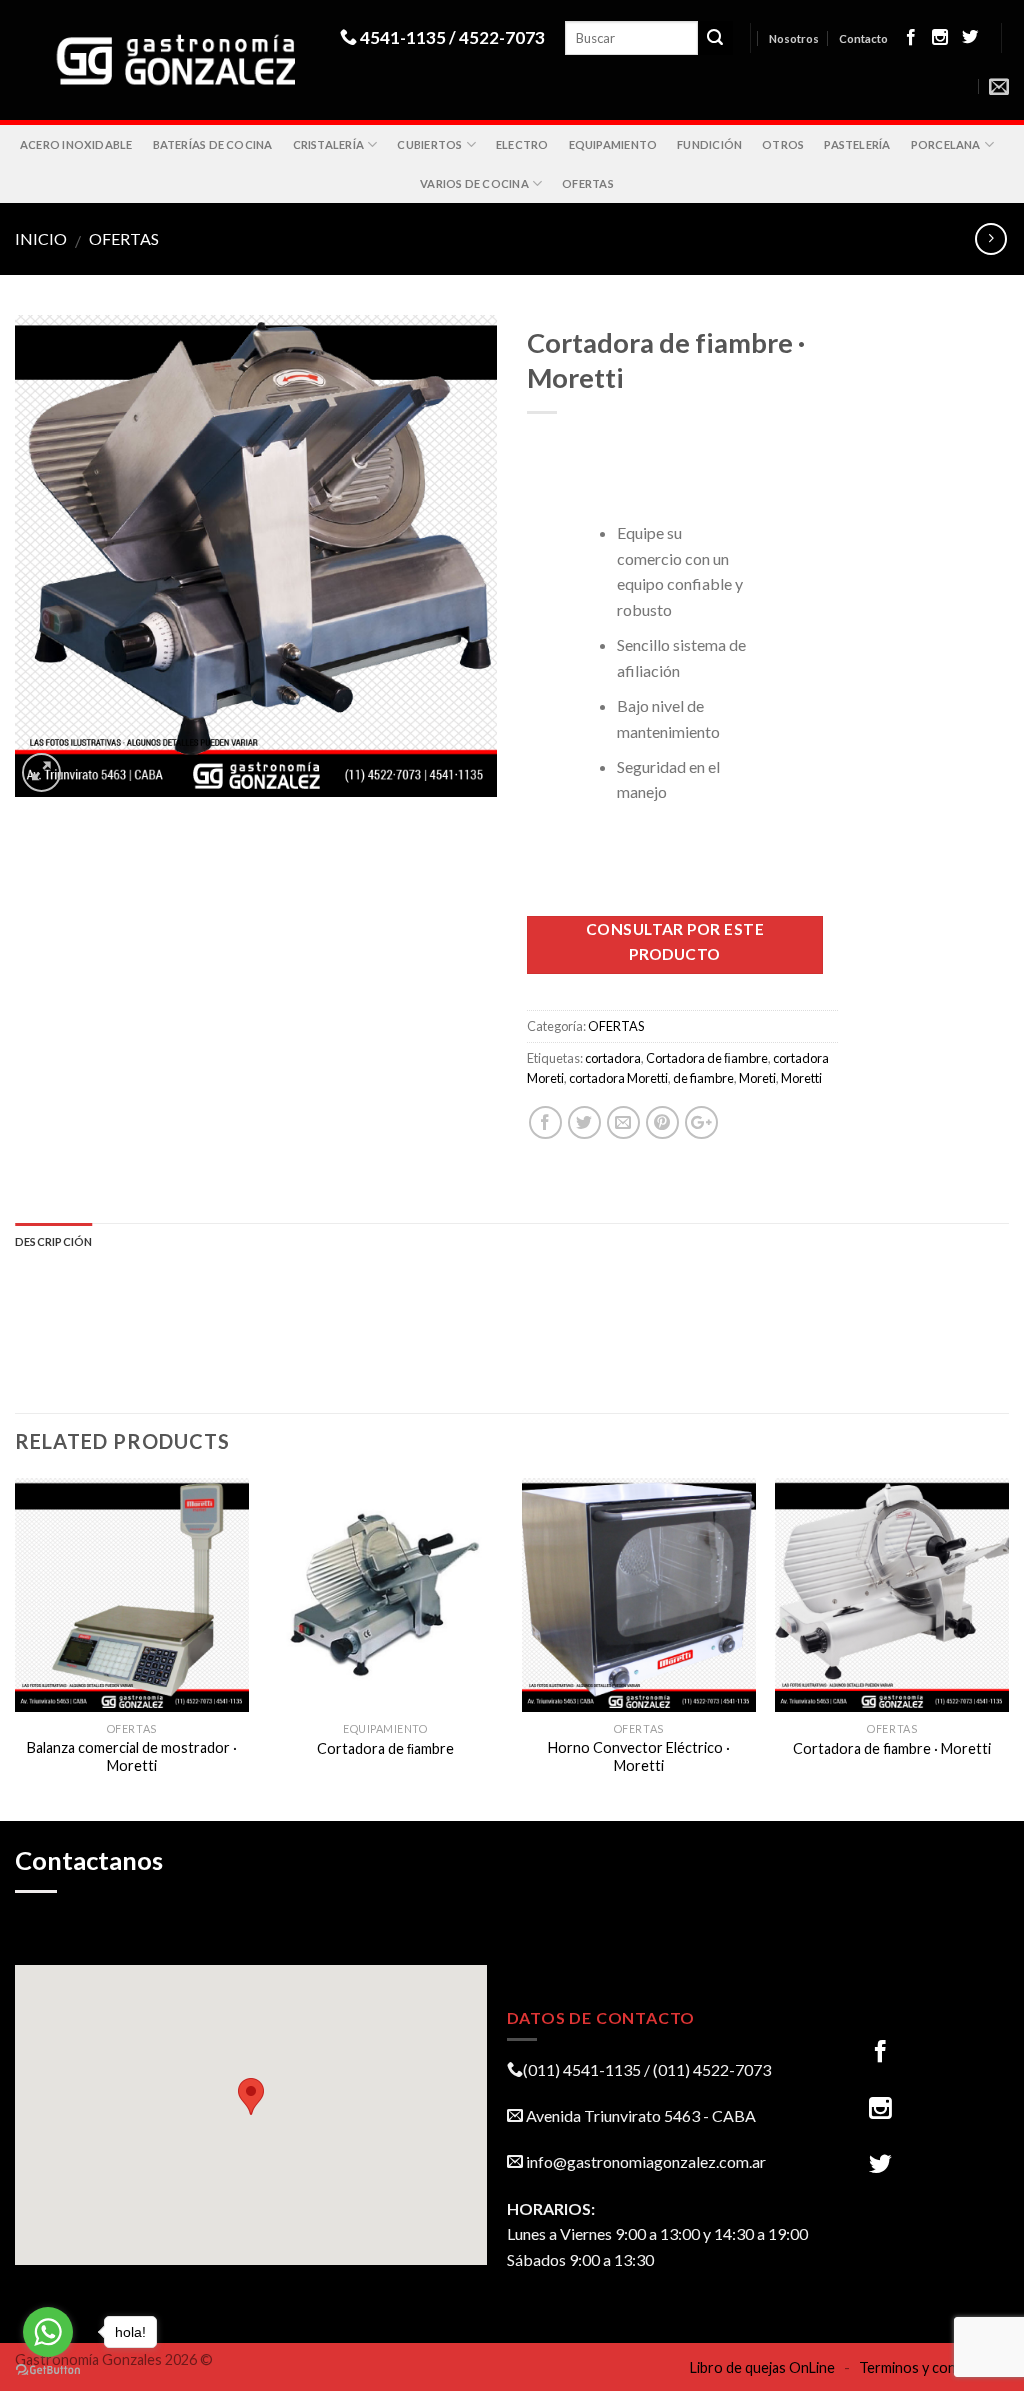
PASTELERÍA (857, 144)
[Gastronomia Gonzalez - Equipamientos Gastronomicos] (177, 60)
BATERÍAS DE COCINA (213, 144)
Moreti (757, 1078)
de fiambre (703, 1078)
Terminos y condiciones (934, 2367)
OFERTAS (588, 183)
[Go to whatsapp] (48, 2332)
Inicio (41, 238)
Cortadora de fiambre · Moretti (892, 1748)
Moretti (801, 1078)
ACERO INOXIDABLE (76, 144)
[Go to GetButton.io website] (48, 2370)
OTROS (783, 144)
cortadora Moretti (618, 1078)
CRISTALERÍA (328, 144)
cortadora (613, 1058)
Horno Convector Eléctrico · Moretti (639, 1757)
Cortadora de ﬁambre (707, 1058)
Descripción (53, 1241)
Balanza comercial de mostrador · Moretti (132, 1757)
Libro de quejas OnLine (762, 2367)
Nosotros (794, 38)
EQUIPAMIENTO (613, 144)
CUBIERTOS (429, 144)
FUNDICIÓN (709, 144)
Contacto (863, 38)
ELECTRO (522, 144)
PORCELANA (946, 144)
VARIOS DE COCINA (474, 183)
